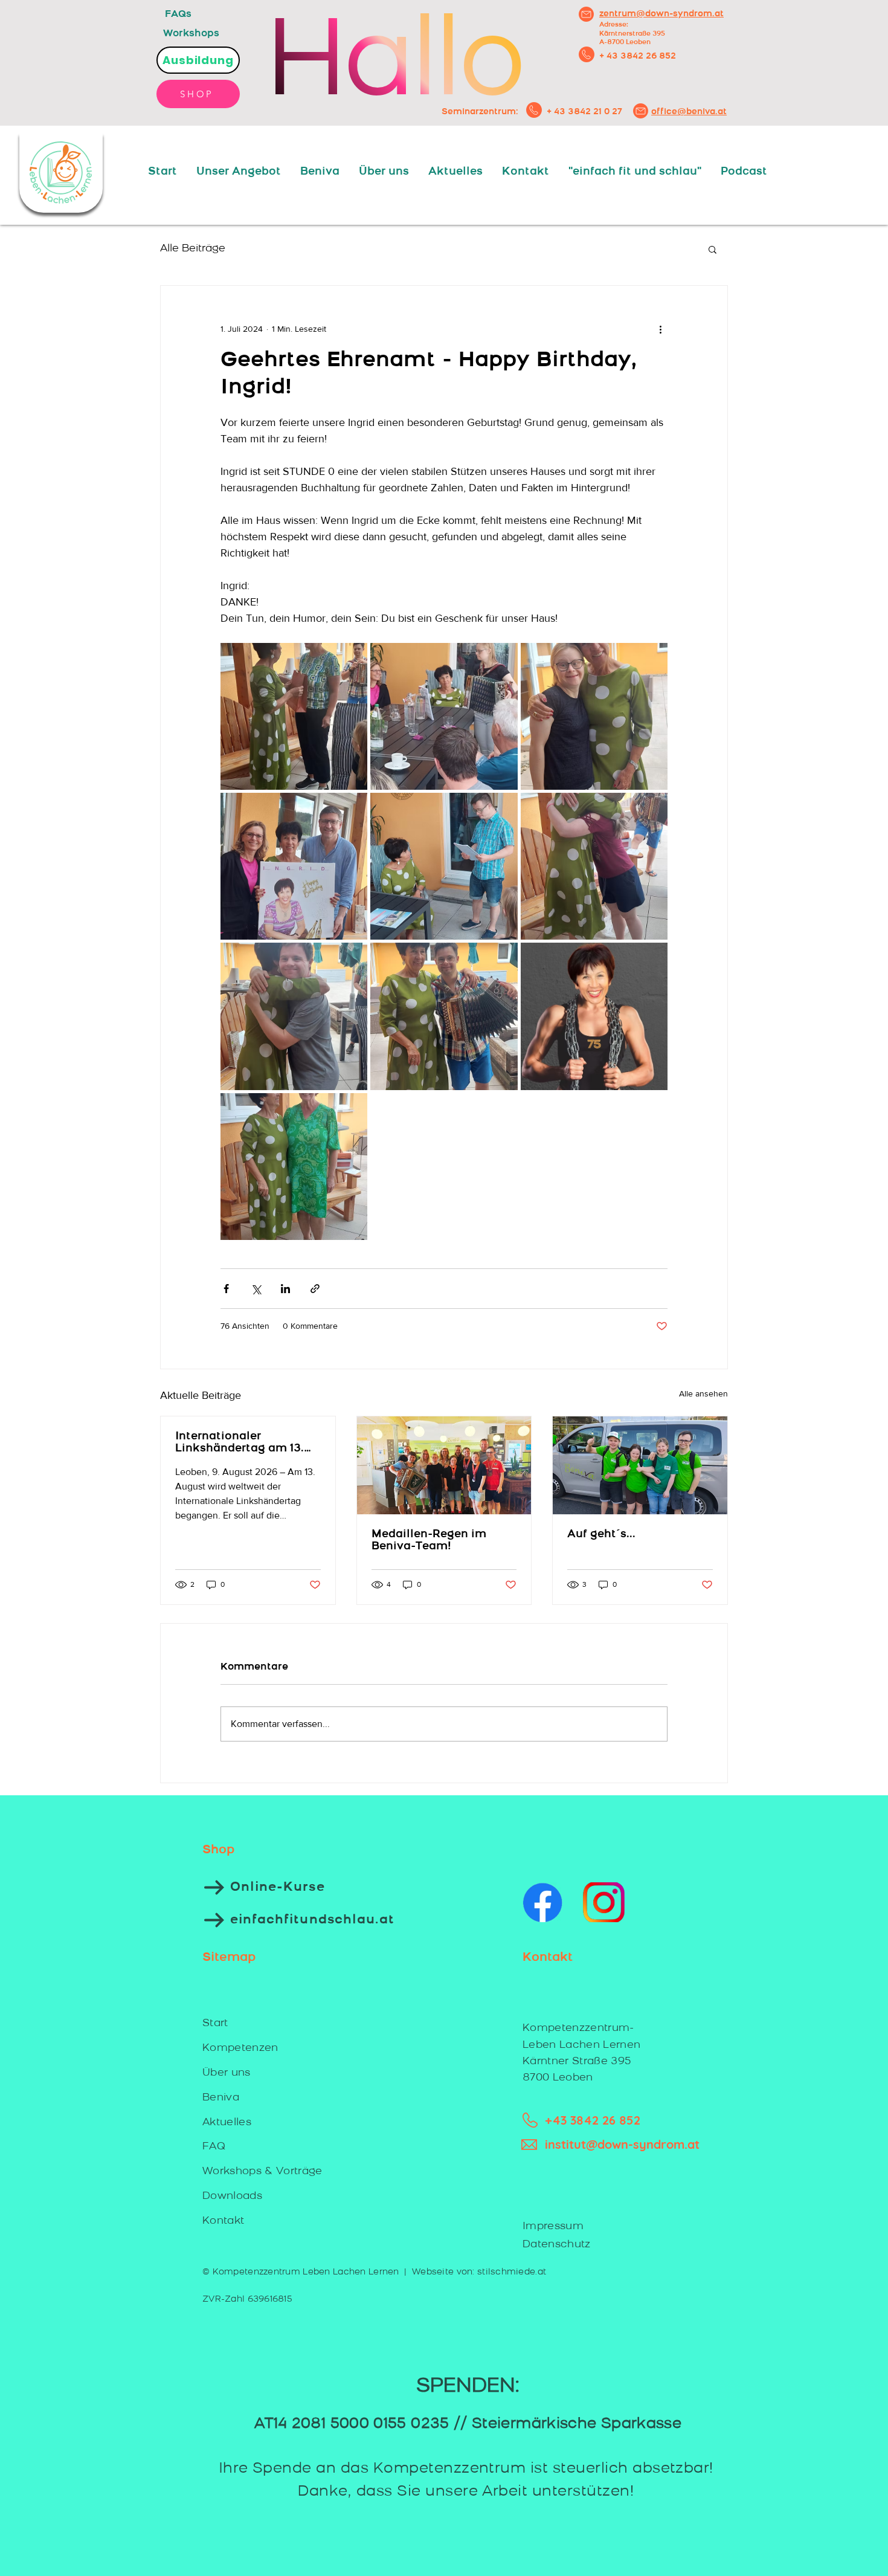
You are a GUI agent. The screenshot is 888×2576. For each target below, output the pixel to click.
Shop (218, 1850)
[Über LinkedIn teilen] (285, 1289)
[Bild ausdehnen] (294, 716)
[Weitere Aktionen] (660, 329)
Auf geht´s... (601, 1535)
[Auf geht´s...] (640, 1465)
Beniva (221, 2098)
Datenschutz (557, 2245)
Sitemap (229, 1958)
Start (215, 2023)
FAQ (214, 2147)
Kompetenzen (240, 2048)
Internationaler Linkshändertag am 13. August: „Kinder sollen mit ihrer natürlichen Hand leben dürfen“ (240, 1443)
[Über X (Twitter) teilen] (256, 1289)
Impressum (553, 2226)
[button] (713, 249)
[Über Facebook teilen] (226, 1289)
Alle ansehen (703, 1393)
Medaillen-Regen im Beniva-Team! (429, 1541)
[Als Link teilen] (315, 1289)
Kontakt (223, 2221)
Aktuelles (227, 2122)
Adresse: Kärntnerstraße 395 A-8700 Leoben (632, 34)
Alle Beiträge (193, 249)
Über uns (227, 2073)
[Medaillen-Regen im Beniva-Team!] (444, 1465)
